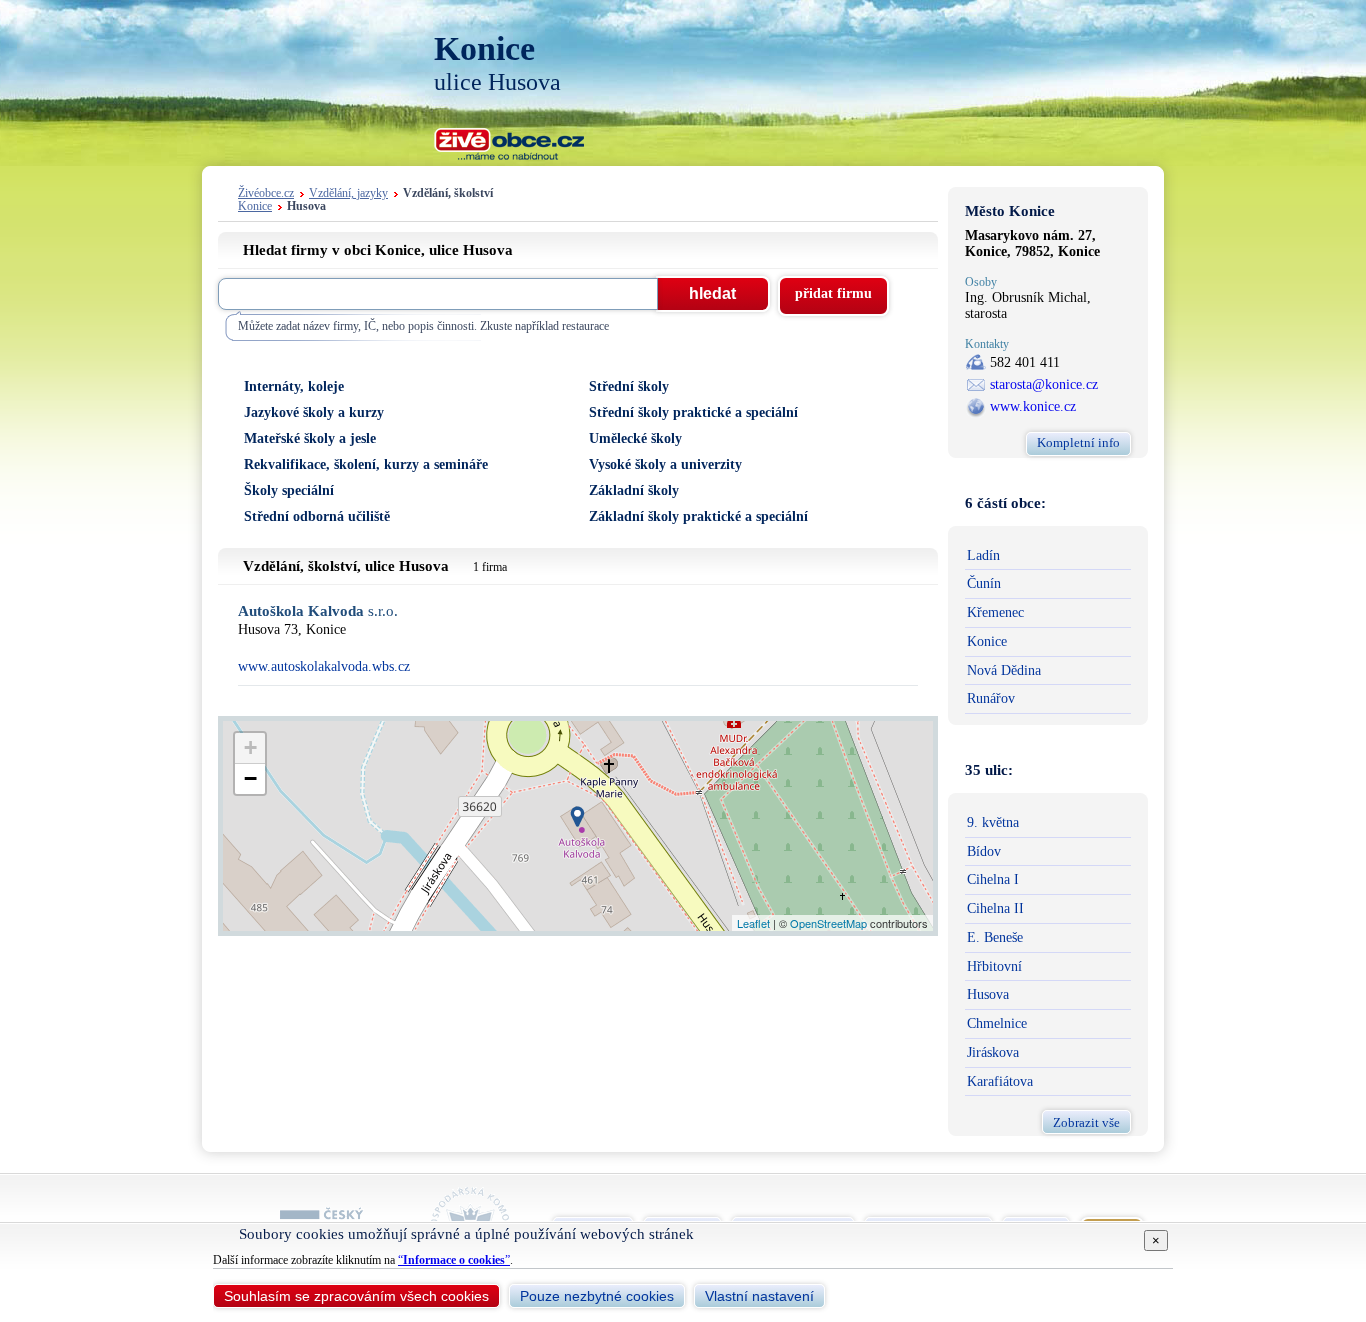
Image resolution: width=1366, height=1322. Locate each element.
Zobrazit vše (1086, 1122)
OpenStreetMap (828, 923)
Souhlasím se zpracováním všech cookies (356, 1296)
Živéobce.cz (266, 193)
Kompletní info (1078, 442)
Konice (255, 206)
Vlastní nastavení (759, 1296)
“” (454, 1260)
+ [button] (250, 747)
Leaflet (753, 923)
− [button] (250, 778)
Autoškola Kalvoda (318, 611)
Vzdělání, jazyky (348, 193)
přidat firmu (833, 293)
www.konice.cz (1033, 406)
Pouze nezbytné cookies (597, 1296)
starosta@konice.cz (1044, 384)
